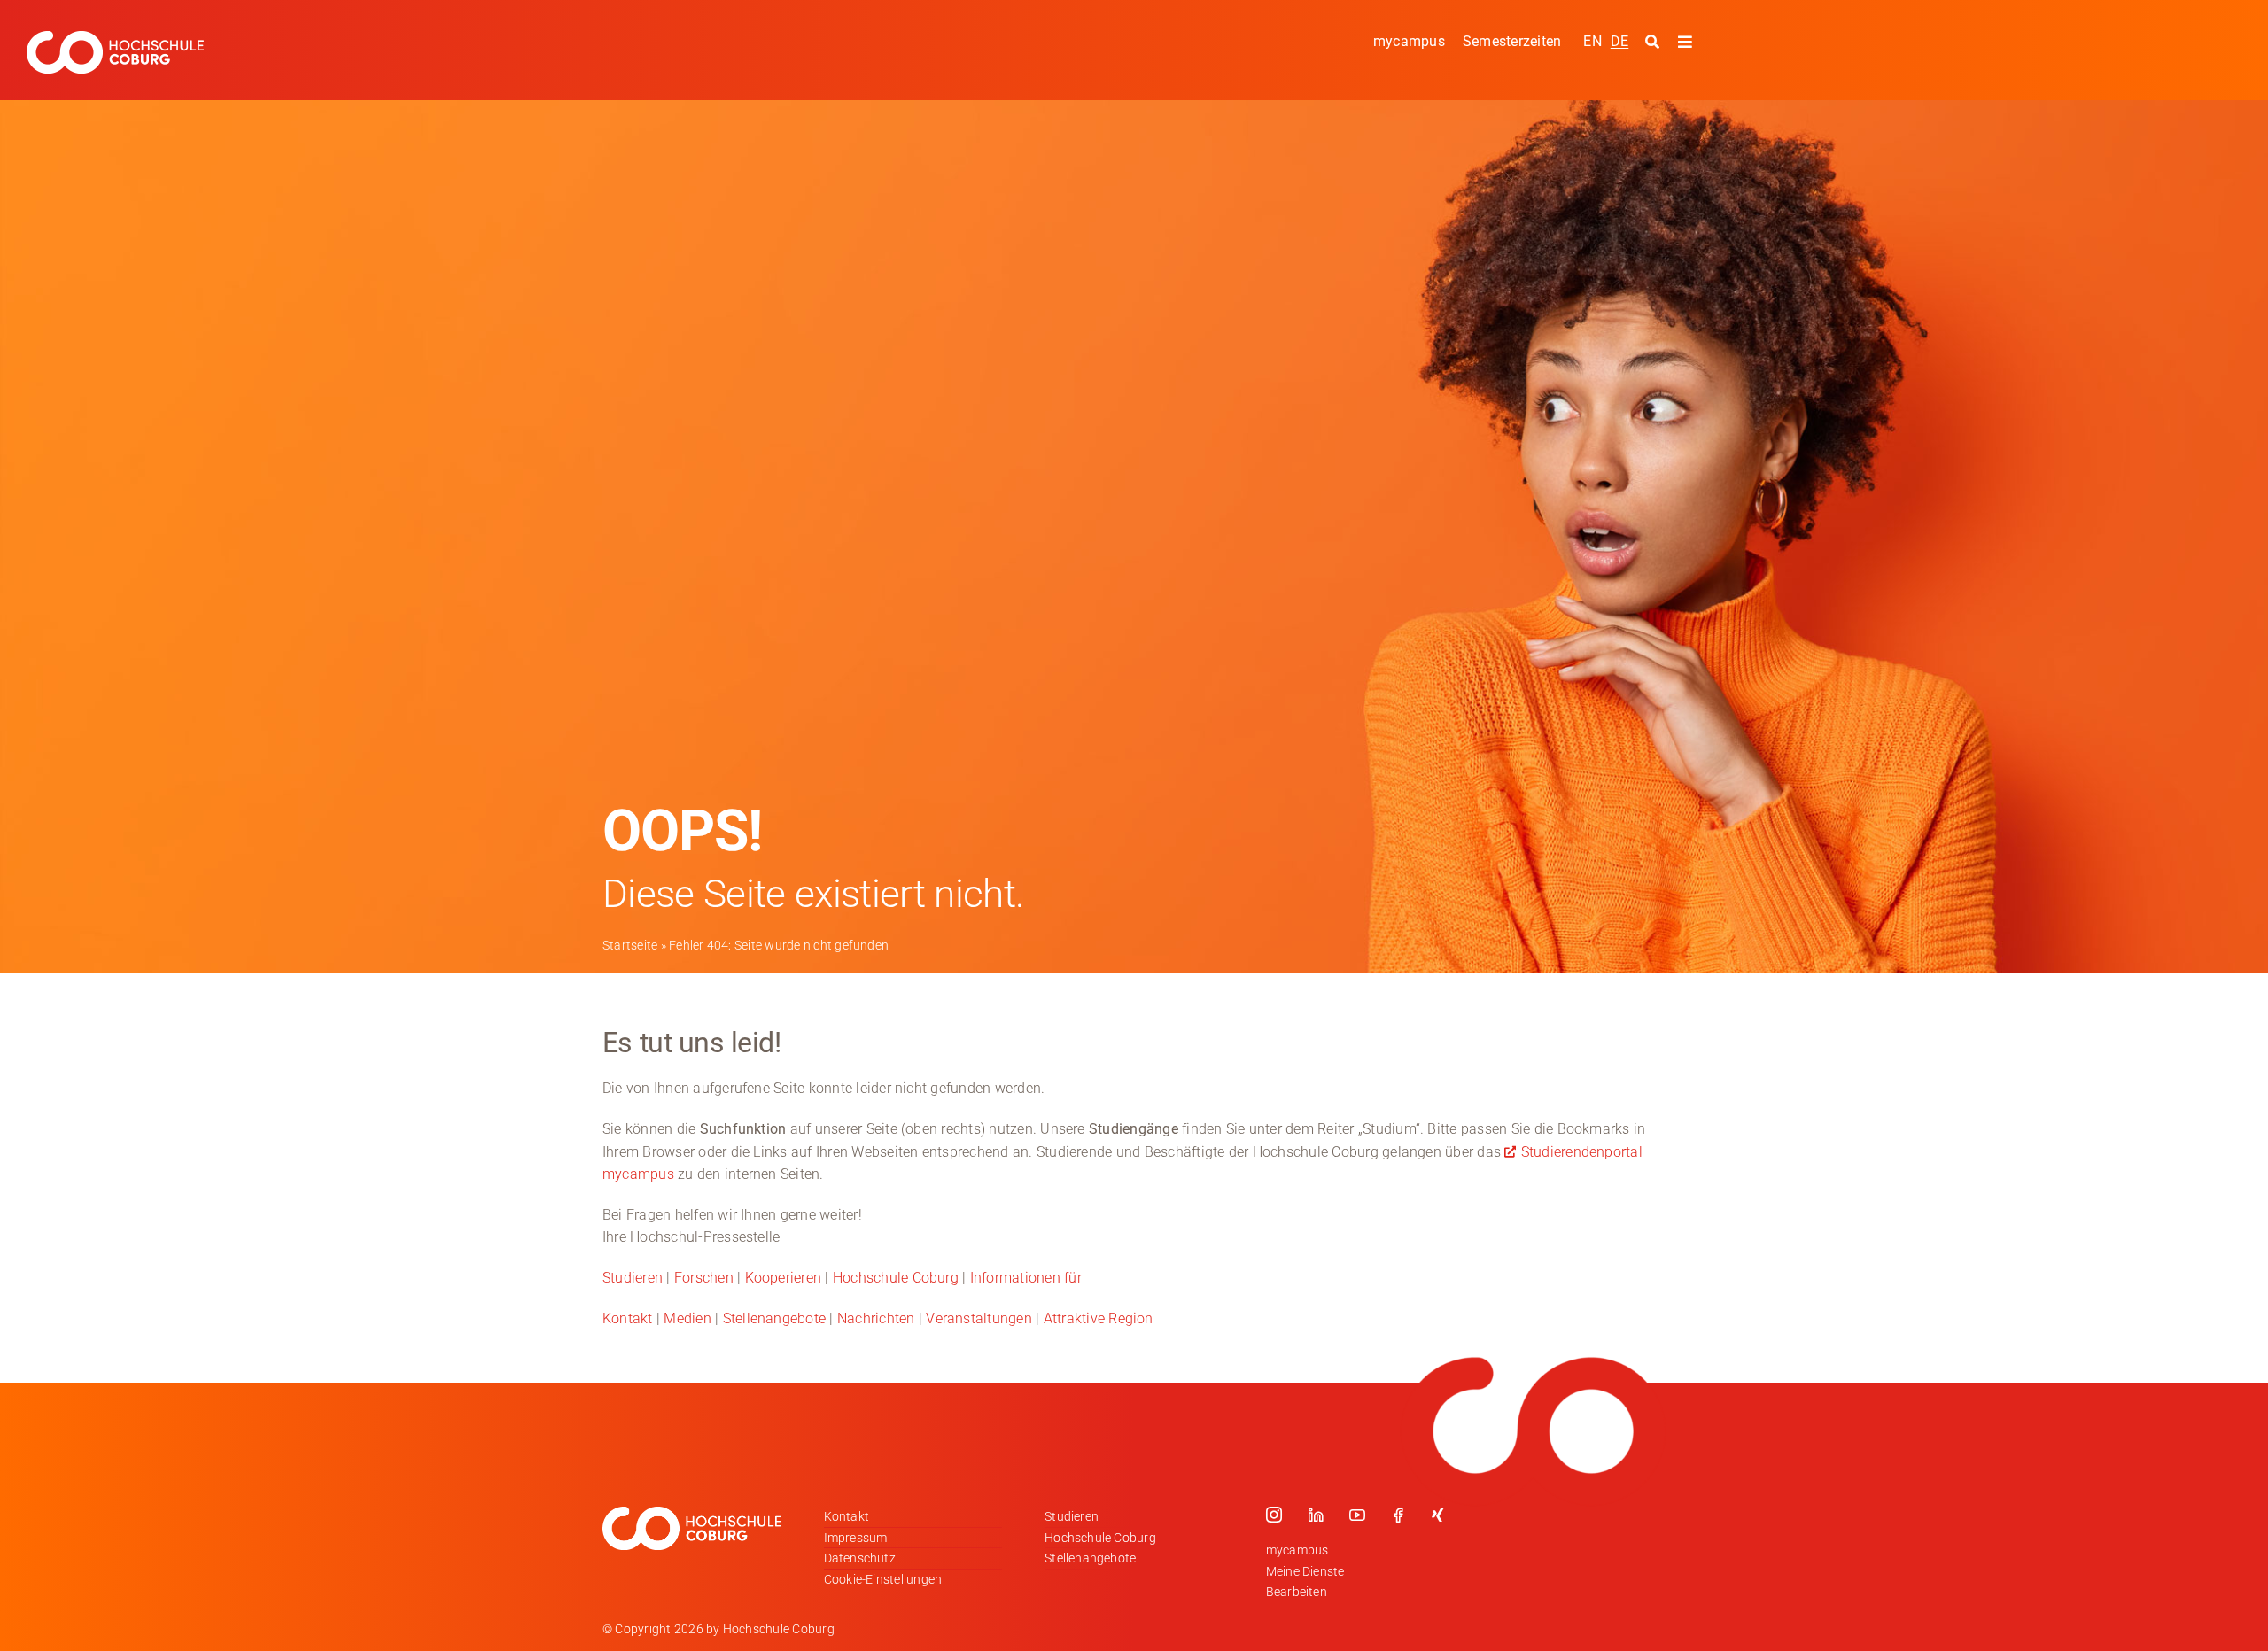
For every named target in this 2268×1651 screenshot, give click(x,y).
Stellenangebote (775, 1318)
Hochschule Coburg (896, 1278)
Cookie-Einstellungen (883, 1579)
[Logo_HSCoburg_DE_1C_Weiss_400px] (115, 38)
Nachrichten (876, 1318)
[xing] (1438, 1515)
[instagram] (1274, 1515)
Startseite (630, 945)
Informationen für (1026, 1278)
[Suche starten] (1654, 43)
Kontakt (628, 1318)
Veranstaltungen (979, 1318)
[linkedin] (1316, 1515)
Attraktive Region (1099, 1318)
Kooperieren (784, 1278)
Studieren (633, 1278)
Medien (687, 1318)
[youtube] (1357, 1515)
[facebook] (1398, 1515)
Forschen (704, 1278)
